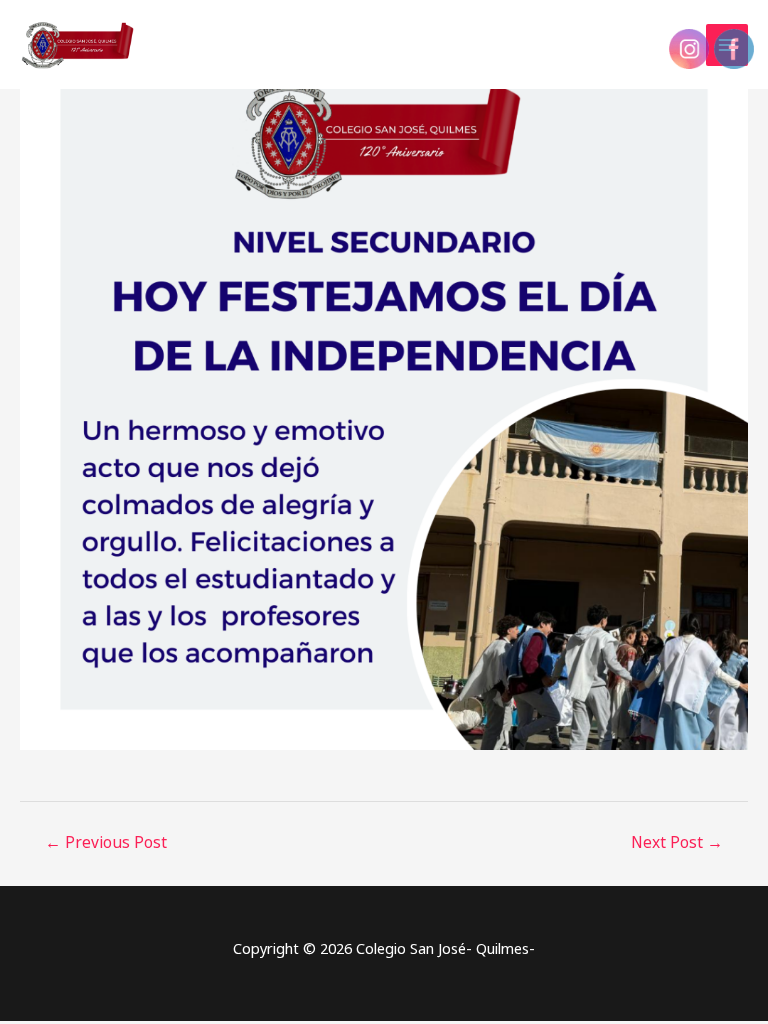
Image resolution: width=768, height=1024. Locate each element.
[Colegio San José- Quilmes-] (80, 45)
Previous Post (106, 842)
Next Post (677, 842)
